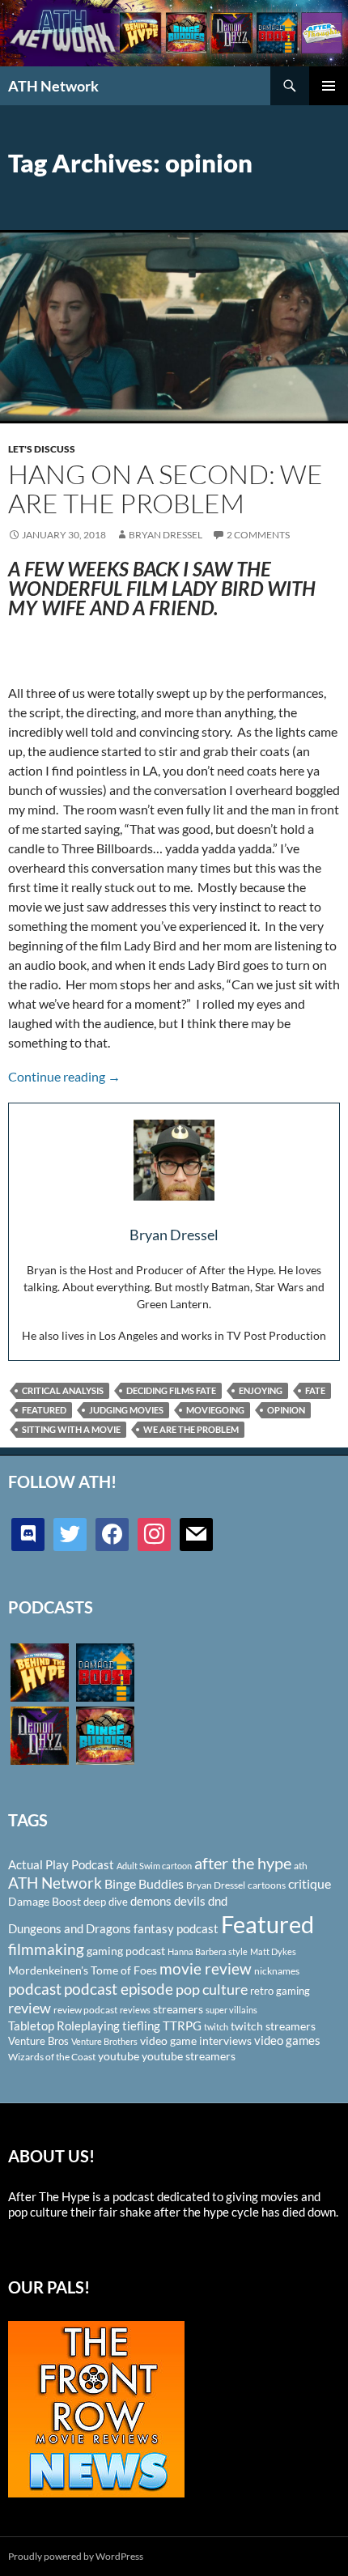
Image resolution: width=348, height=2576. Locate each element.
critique (310, 1884)
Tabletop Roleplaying (64, 2026)
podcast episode (119, 1989)
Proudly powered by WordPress (76, 2556)
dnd (218, 1901)
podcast (35, 1989)
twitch (216, 2027)
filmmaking (46, 1949)
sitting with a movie (71, 1429)
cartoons (267, 1885)
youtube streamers (189, 2056)
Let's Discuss (42, 449)
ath (301, 1866)
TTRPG (182, 2026)
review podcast (85, 2010)
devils (190, 1901)
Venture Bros (38, 2041)
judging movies (126, 1410)
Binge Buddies (144, 1884)
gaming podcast (126, 1951)
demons (151, 1901)
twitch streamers (273, 2026)
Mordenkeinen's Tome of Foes (83, 1970)
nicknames (277, 1971)
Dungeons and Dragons (70, 1928)
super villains (231, 2010)
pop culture (212, 1989)
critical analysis (63, 1390)
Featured (44, 1410)
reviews (135, 2010)
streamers (178, 2009)
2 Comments (258, 535)
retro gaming (280, 1991)
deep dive (106, 1902)
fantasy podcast (176, 1928)
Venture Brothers (104, 2041)
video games (287, 2040)
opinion (286, 1410)
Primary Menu (329, 86)
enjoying (261, 1390)
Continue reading (64, 1076)
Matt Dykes (273, 1951)
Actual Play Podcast (61, 1864)
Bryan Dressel (166, 535)
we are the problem (191, 1429)
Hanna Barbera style (208, 1951)
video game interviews (196, 2040)
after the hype (243, 1863)
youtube (119, 2056)
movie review (206, 1969)
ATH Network (53, 86)
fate (315, 1390)
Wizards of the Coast (52, 2057)
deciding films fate (171, 1390)
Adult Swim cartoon (154, 1866)
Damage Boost (45, 1901)
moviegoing (215, 1410)
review (30, 2008)
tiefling (141, 2026)
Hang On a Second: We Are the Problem (166, 489)
